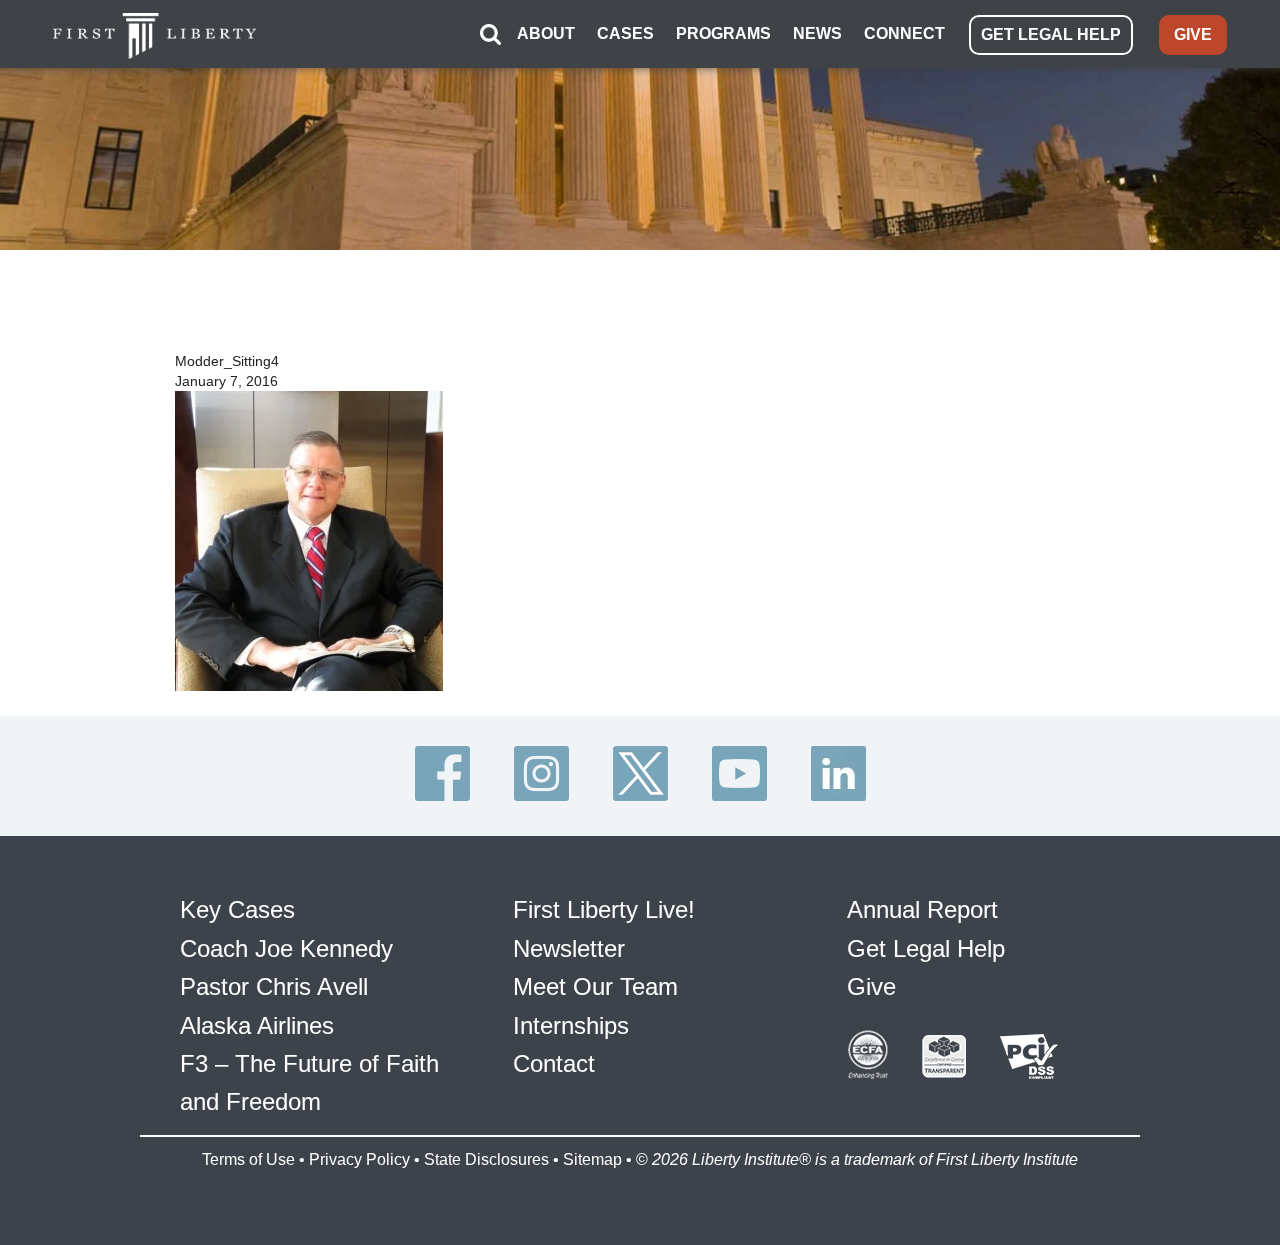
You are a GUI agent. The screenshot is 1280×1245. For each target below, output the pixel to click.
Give (871, 986)
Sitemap (592, 1159)
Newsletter (569, 948)
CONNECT (904, 33)
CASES (625, 33)
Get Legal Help (926, 948)
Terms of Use (248, 1159)
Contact (554, 1063)
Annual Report (922, 909)
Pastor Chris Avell (274, 986)
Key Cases (237, 909)
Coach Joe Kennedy (286, 948)
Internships (571, 1025)
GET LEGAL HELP (1051, 34)
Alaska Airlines (257, 1025)
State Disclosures (486, 1159)
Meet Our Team (595, 986)
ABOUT (546, 33)
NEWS (817, 33)
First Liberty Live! (604, 909)
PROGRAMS (723, 33)
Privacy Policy (359, 1159)
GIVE (1193, 34)
